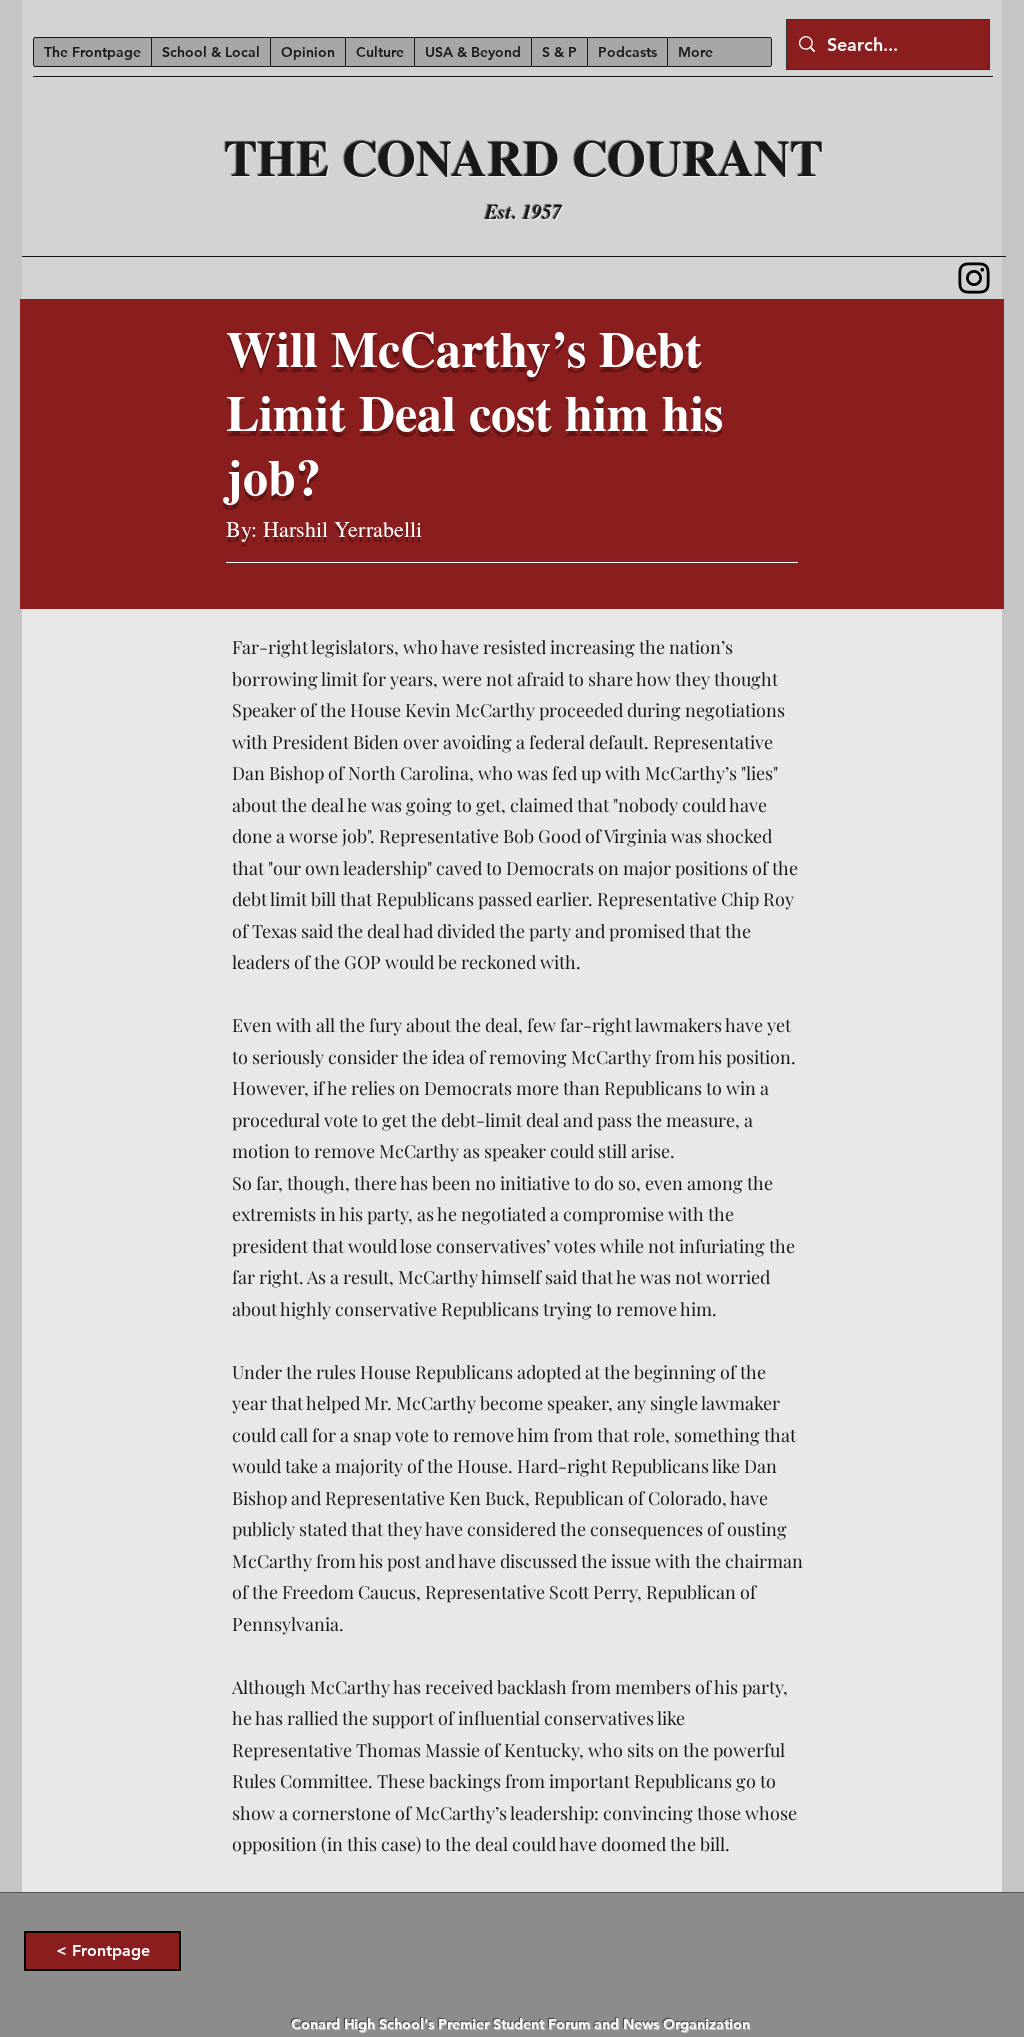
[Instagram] (974, 278)
